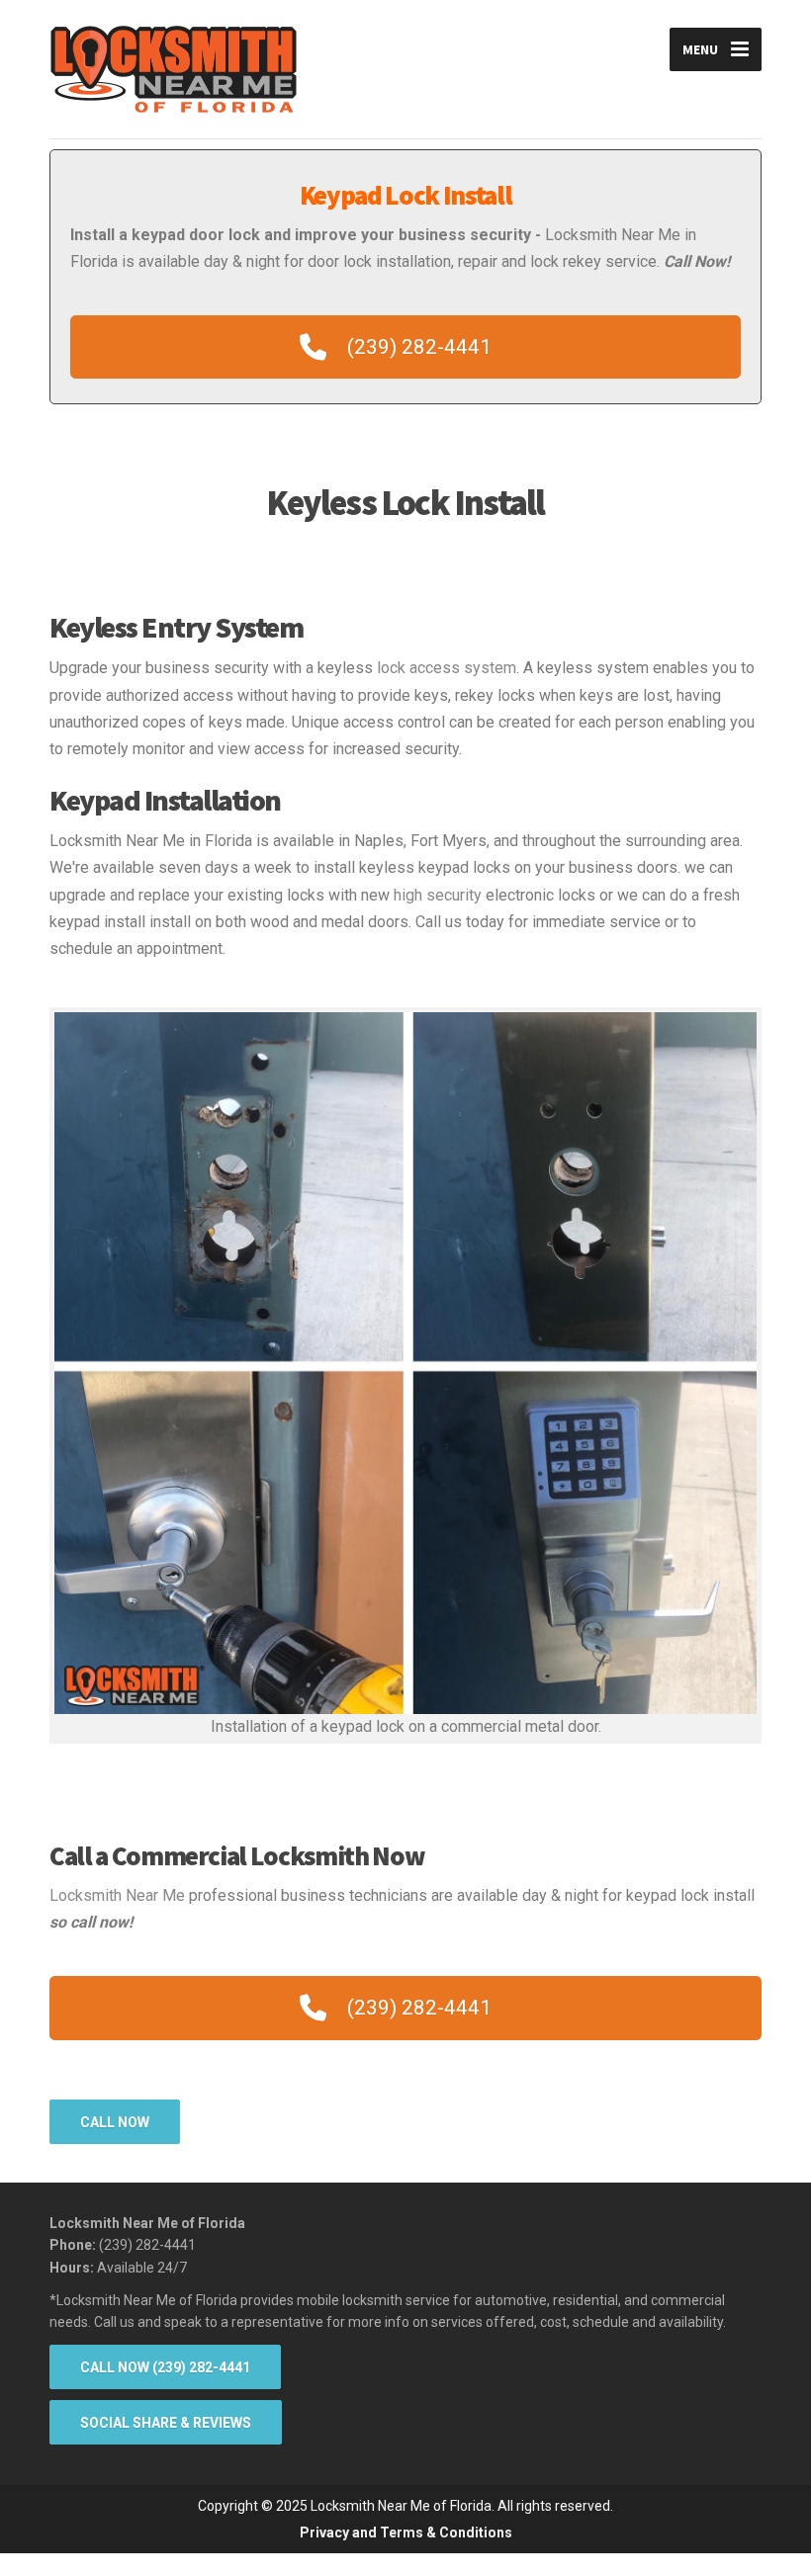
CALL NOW (115, 2122)
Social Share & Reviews (166, 2423)
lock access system (447, 668)
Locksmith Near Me (117, 1895)
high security (438, 895)
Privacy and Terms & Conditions (406, 2533)
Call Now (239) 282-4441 (165, 2367)
